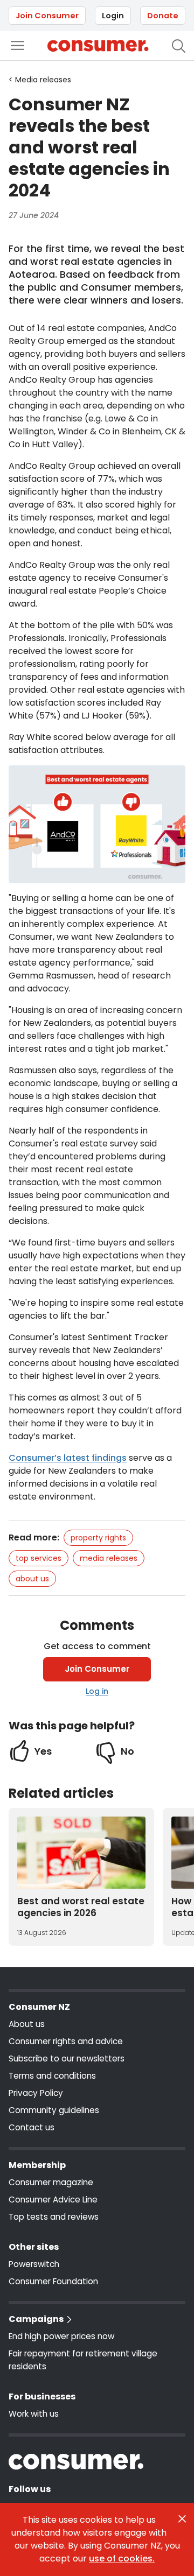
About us (32, 1579)
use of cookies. (122, 2559)
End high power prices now (61, 2336)
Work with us (34, 2414)
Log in (97, 1691)
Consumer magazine (51, 2182)
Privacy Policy (36, 2093)
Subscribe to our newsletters (67, 2058)
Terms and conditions (52, 2076)
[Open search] (179, 46)
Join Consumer (47, 16)
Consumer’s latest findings (68, 1458)
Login (113, 16)
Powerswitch (34, 2264)
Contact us (32, 2127)
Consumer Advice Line (53, 2200)
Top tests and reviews (54, 2217)
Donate (163, 16)
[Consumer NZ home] (98, 46)
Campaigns (36, 2319)
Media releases (109, 1558)
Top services (39, 1558)
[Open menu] (18, 45)
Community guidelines (54, 2110)
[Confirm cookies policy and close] (182, 2519)
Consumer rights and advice (66, 2041)
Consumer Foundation (53, 2281)
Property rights (98, 1538)
